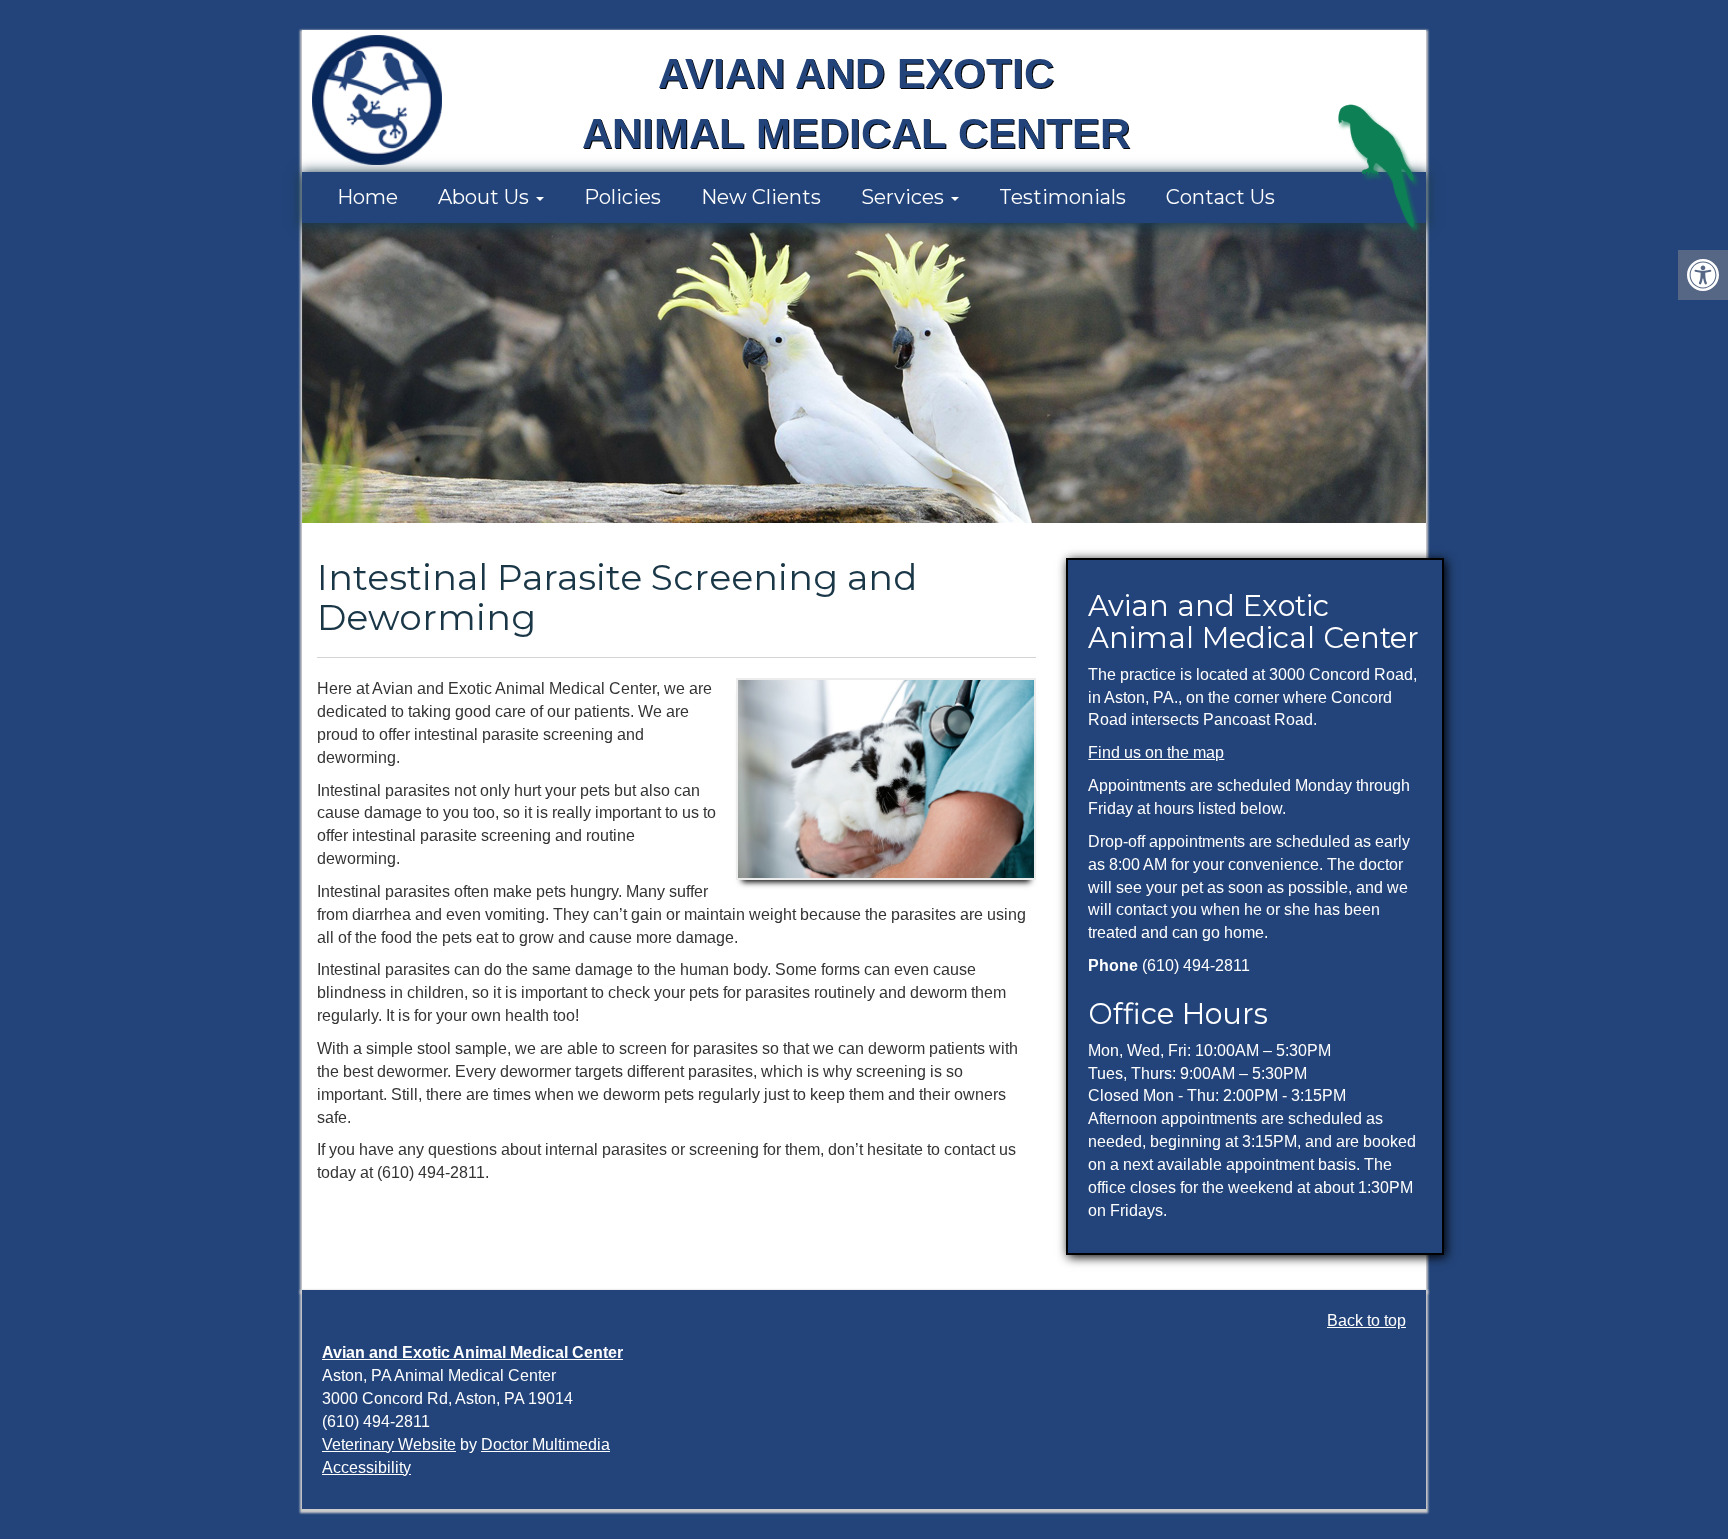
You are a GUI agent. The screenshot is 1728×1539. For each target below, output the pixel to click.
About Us (486, 197)
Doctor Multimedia (545, 1444)
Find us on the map (1156, 752)
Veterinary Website (389, 1444)
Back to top (1366, 1320)
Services (905, 197)
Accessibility (366, 1467)
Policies (622, 197)
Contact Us (1220, 197)
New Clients (761, 197)
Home (367, 197)
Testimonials (1062, 197)
